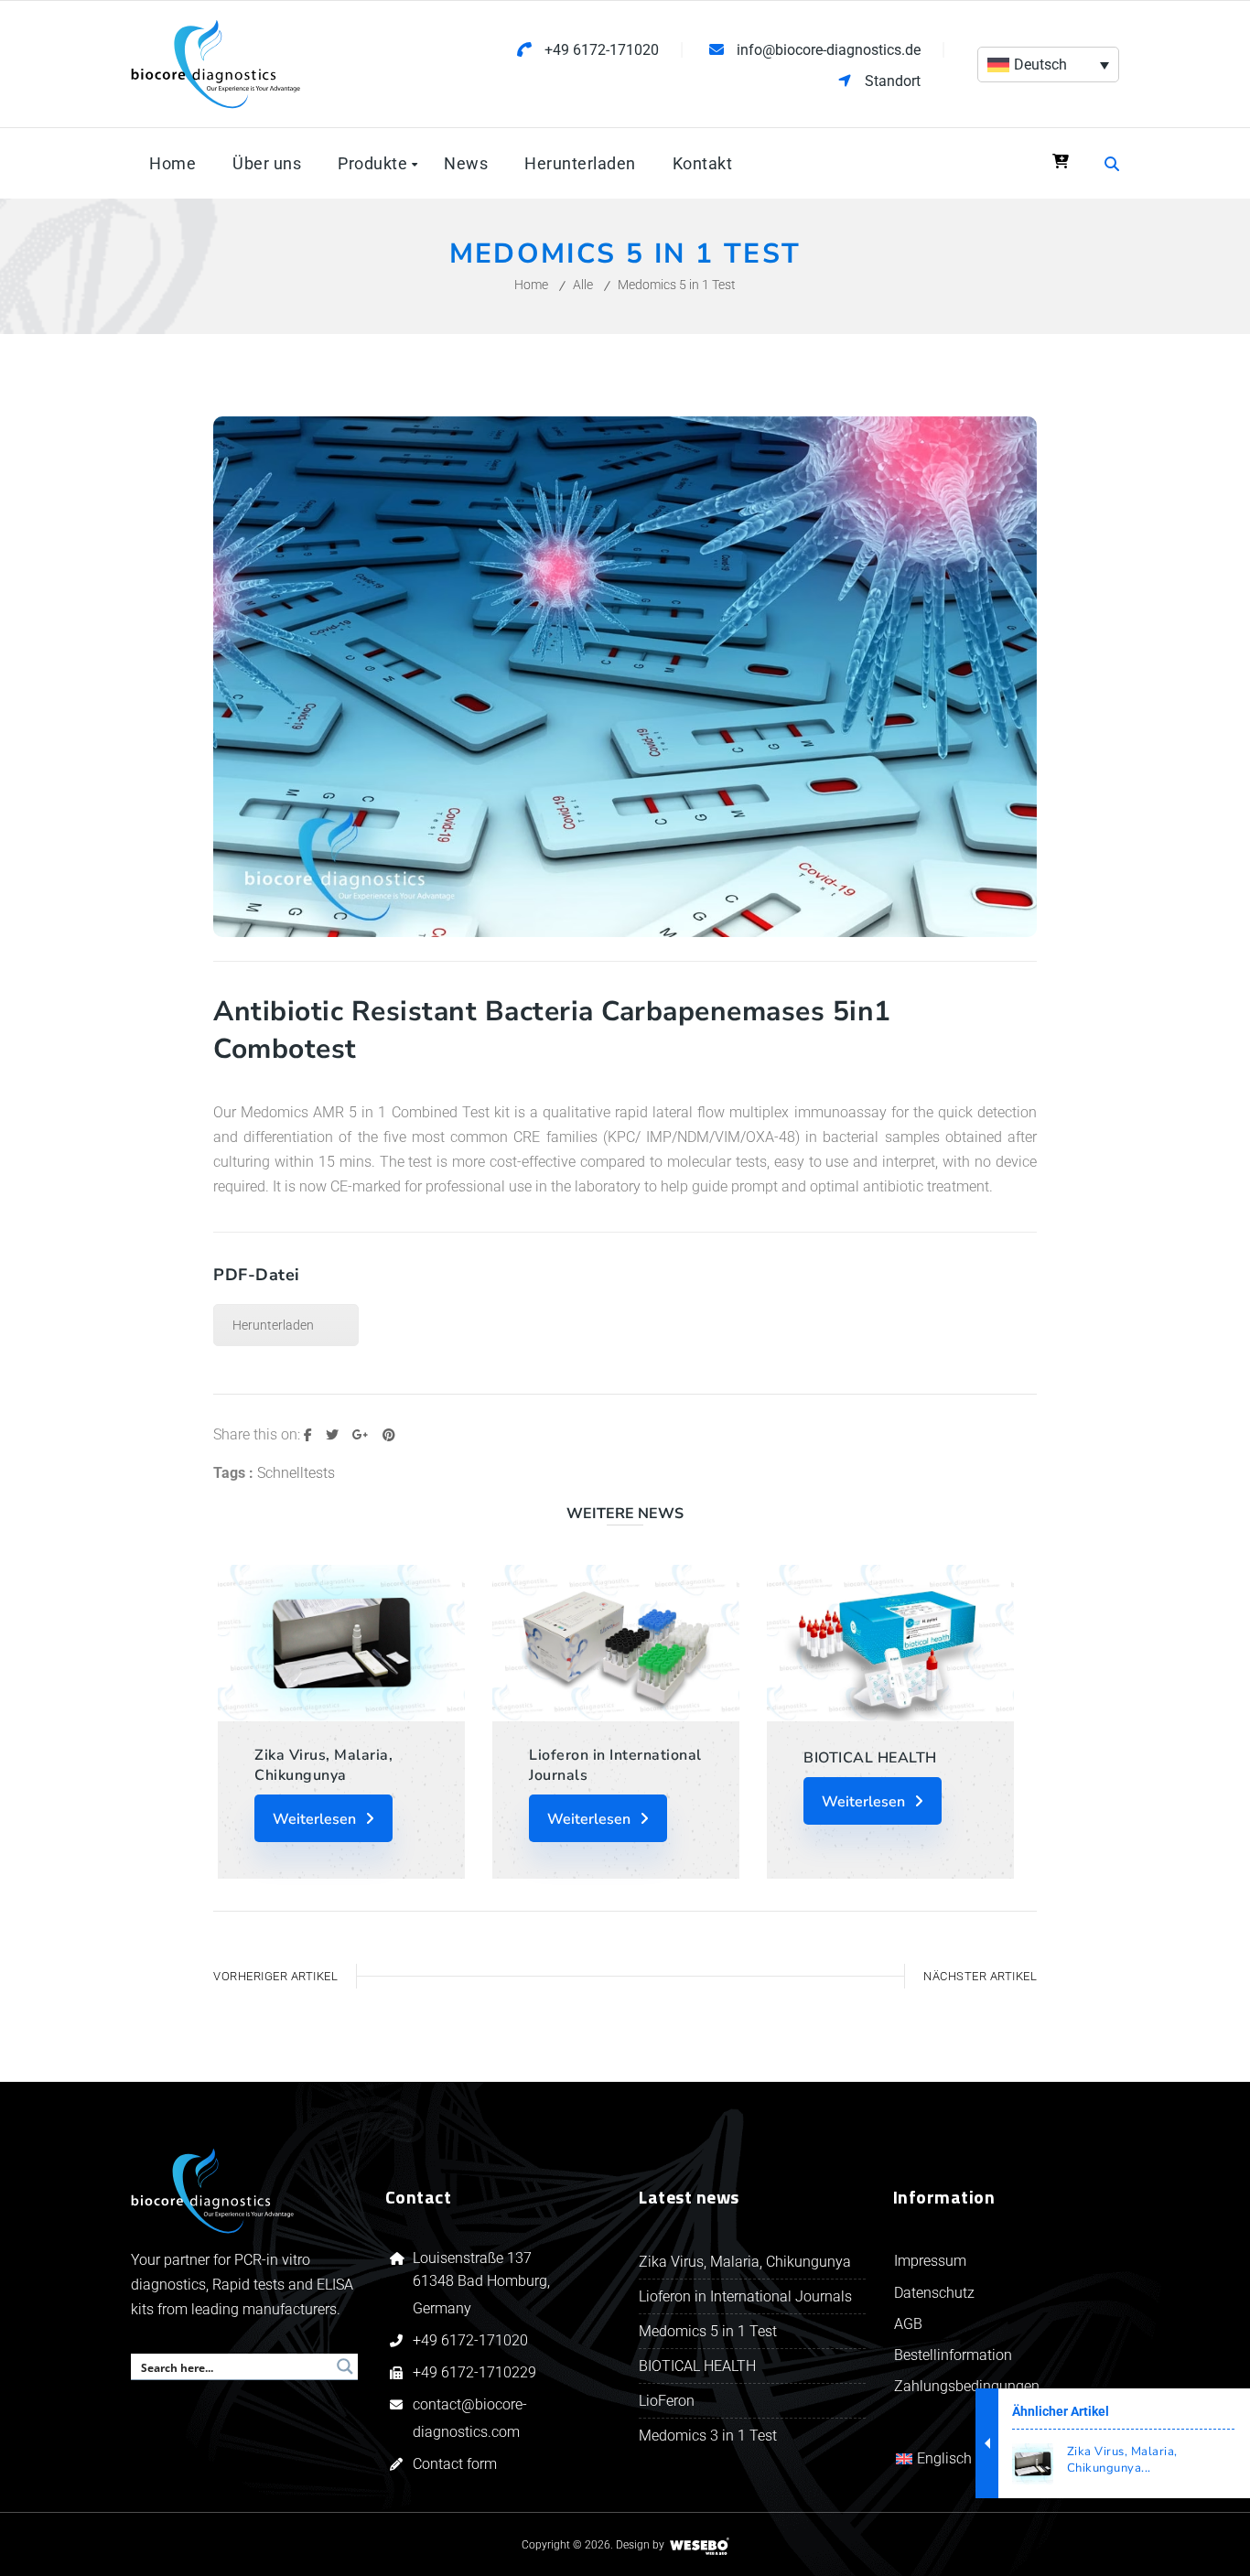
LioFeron (667, 2401)
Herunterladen (273, 1325)
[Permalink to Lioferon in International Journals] (616, 1643)
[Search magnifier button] (345, 2366)
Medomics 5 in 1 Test (708, 2331)
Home (531, 285)
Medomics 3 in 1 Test (708, 2436)
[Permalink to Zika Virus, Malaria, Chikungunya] (341, 1643)
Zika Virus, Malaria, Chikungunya (323, 1765)
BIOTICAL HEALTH (870, 1758)
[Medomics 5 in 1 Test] (625, 932)
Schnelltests (296, 1473)
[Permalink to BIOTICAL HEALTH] (890, 1643)
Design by (640, 2545)
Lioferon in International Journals (615, 1765)
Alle (583, 285)
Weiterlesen (314, 1819)
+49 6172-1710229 (474, 2372)
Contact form (455, 2464)
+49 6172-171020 (470, 2340)
